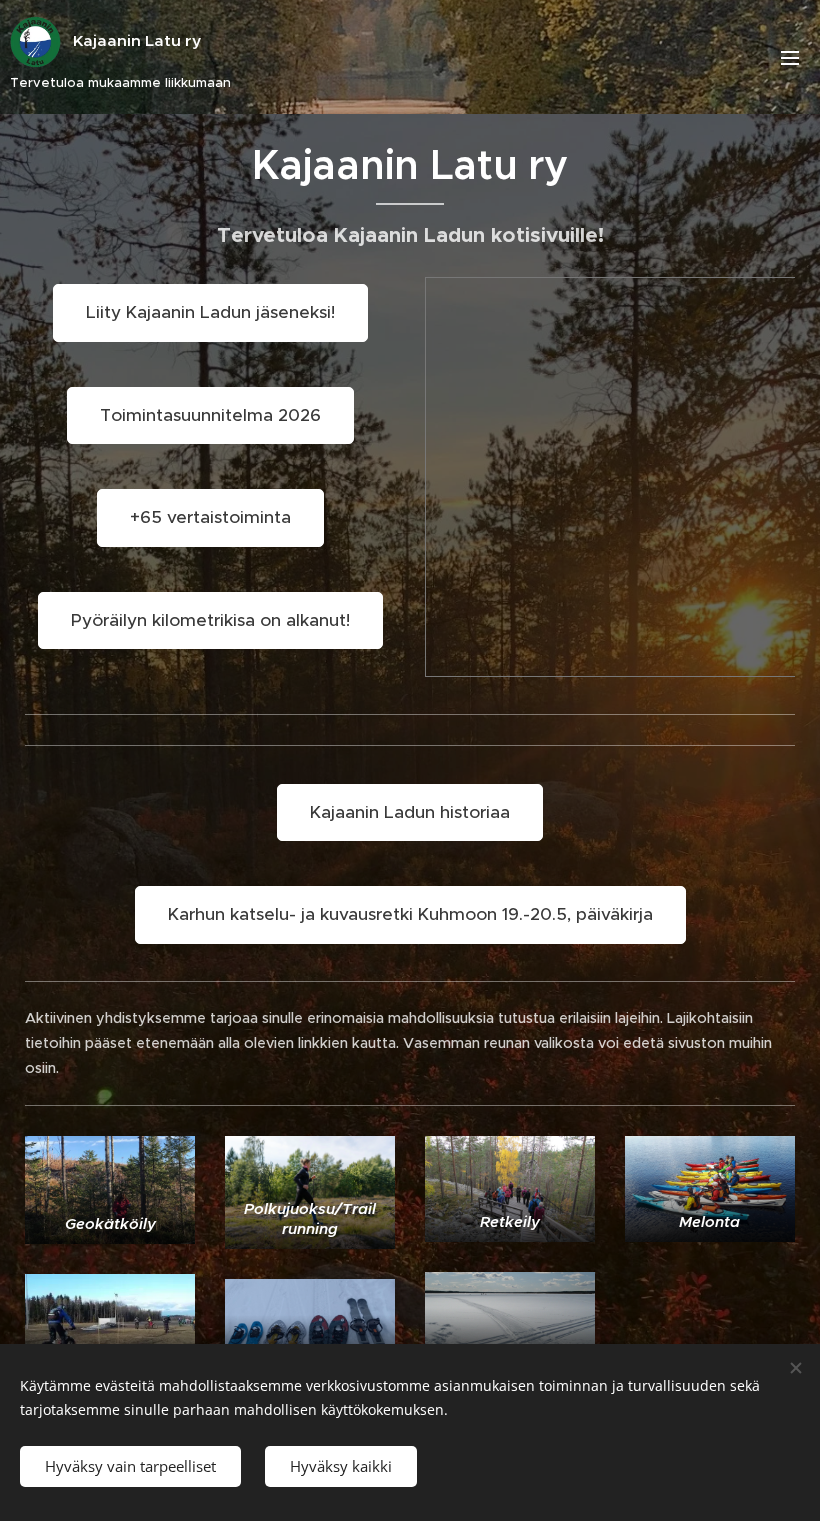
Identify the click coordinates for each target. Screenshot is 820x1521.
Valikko (790, 57)
